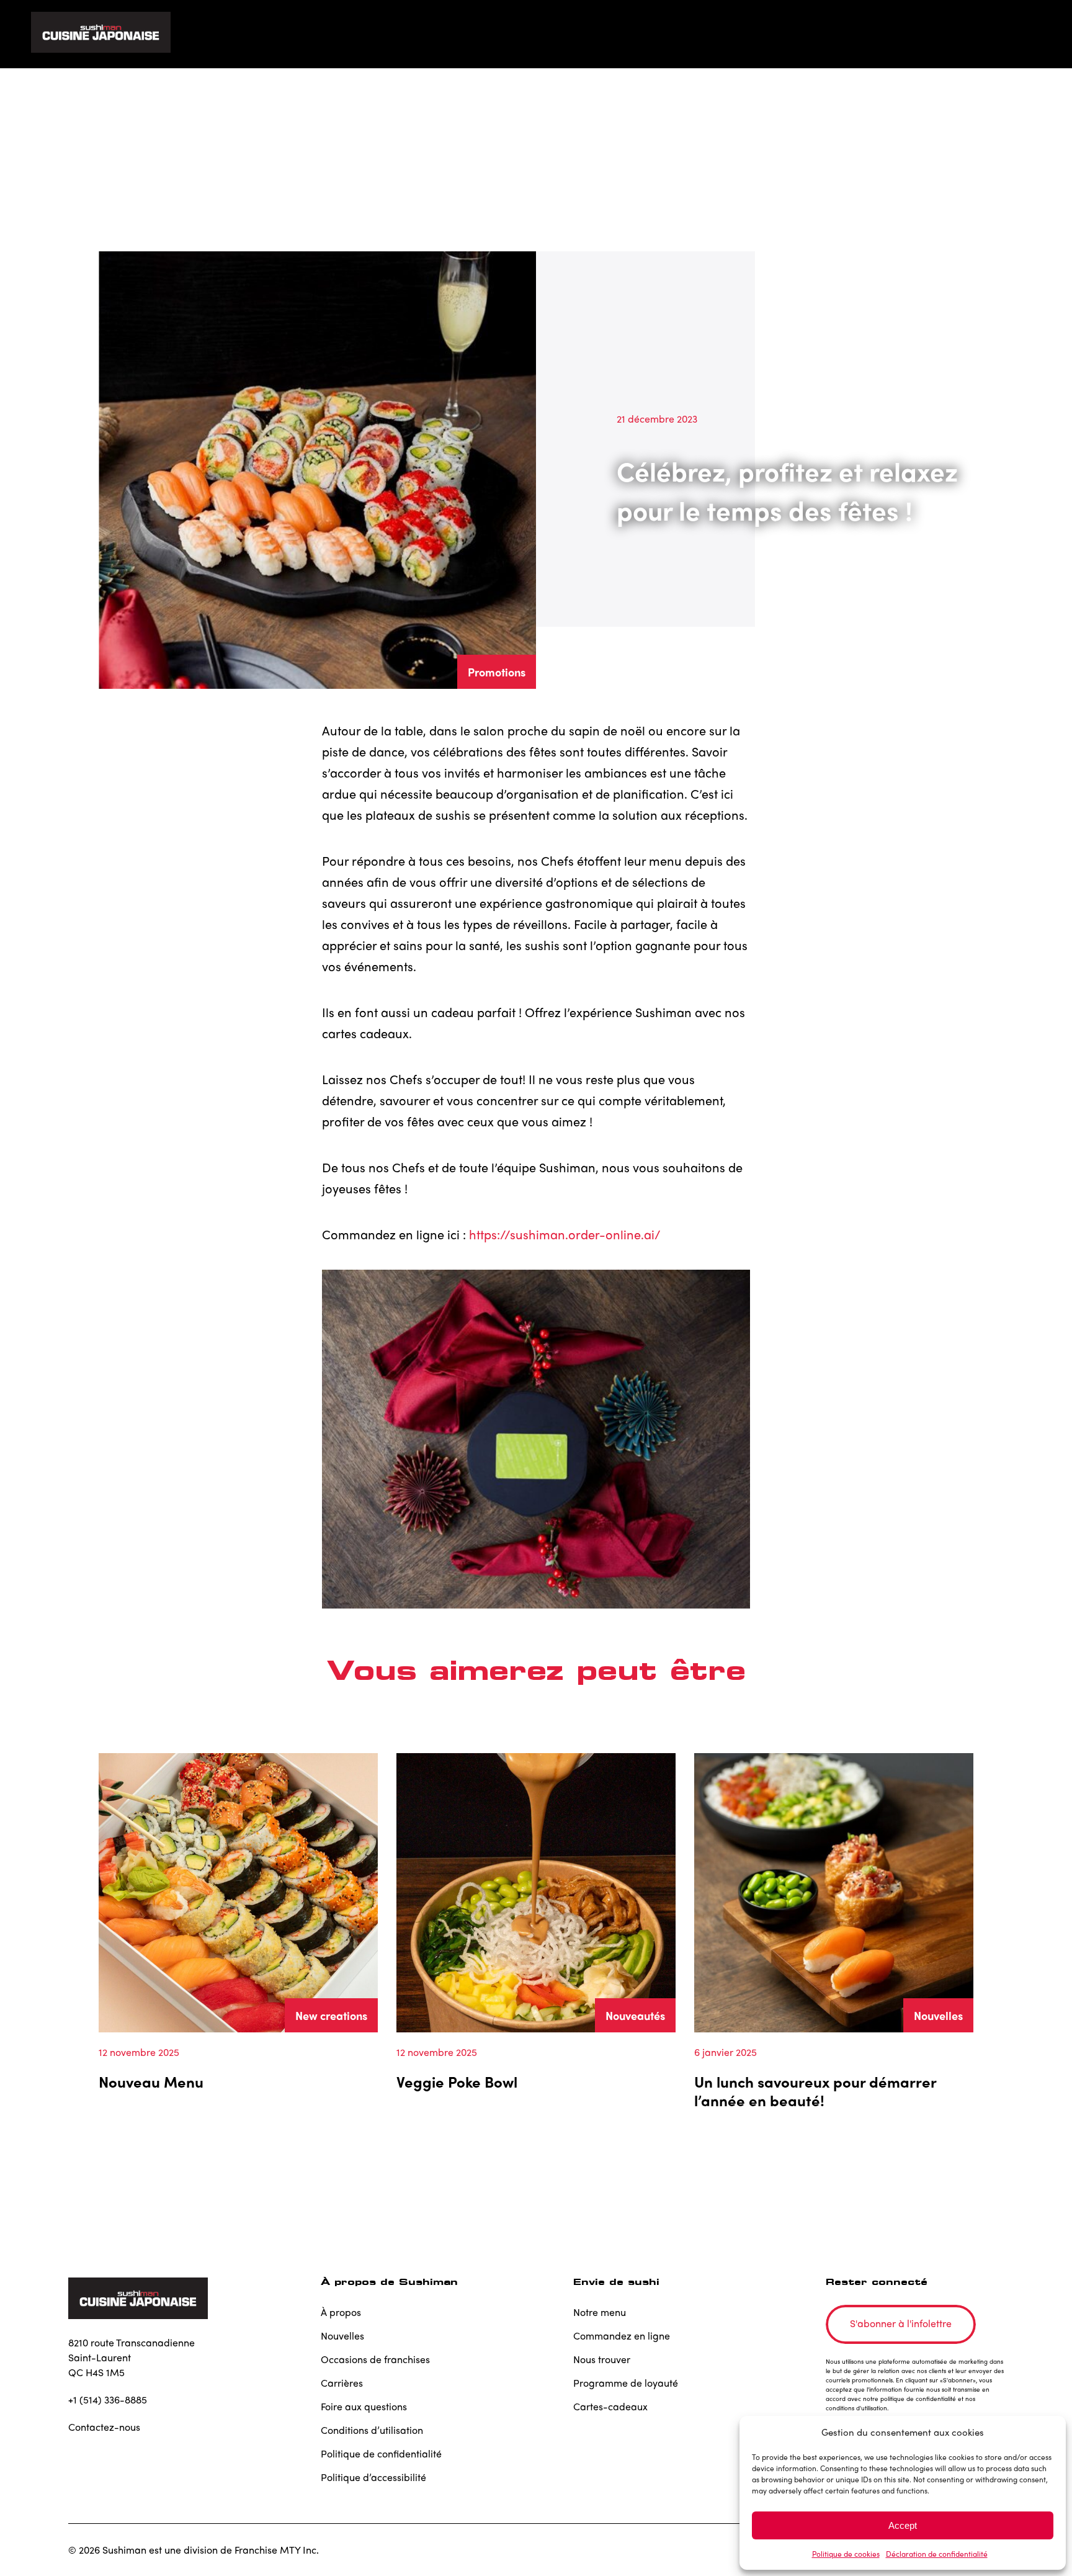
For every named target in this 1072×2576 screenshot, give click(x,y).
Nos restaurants (762, 34)
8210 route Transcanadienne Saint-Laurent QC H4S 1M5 (132, 2357)
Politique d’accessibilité (373, 2477)
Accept (903, 2525)
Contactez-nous (104, 2427)
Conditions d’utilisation (372, 2430)
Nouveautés (635, 2015)
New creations (331, 2015)
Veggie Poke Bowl (457, 2081)
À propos (341, 2312)
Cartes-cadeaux (610, 2406)
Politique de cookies (846, 2554)
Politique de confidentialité (381, 2453)
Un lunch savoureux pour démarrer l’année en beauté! (815, 2091)
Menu (682, 34)
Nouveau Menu (151, 2081)
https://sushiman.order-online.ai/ (565, 1234)
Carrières (342, 2383)
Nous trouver (602, 2359)
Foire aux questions (364, 2406)
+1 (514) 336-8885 (108, 2399)
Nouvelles (938, 2015)
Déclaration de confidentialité (937, 2554)
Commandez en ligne (880, 34)
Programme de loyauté (626, 2383)
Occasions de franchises (375, 2359)
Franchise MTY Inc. (277, 2550)
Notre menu (600, 2312)
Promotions (497, 672)
